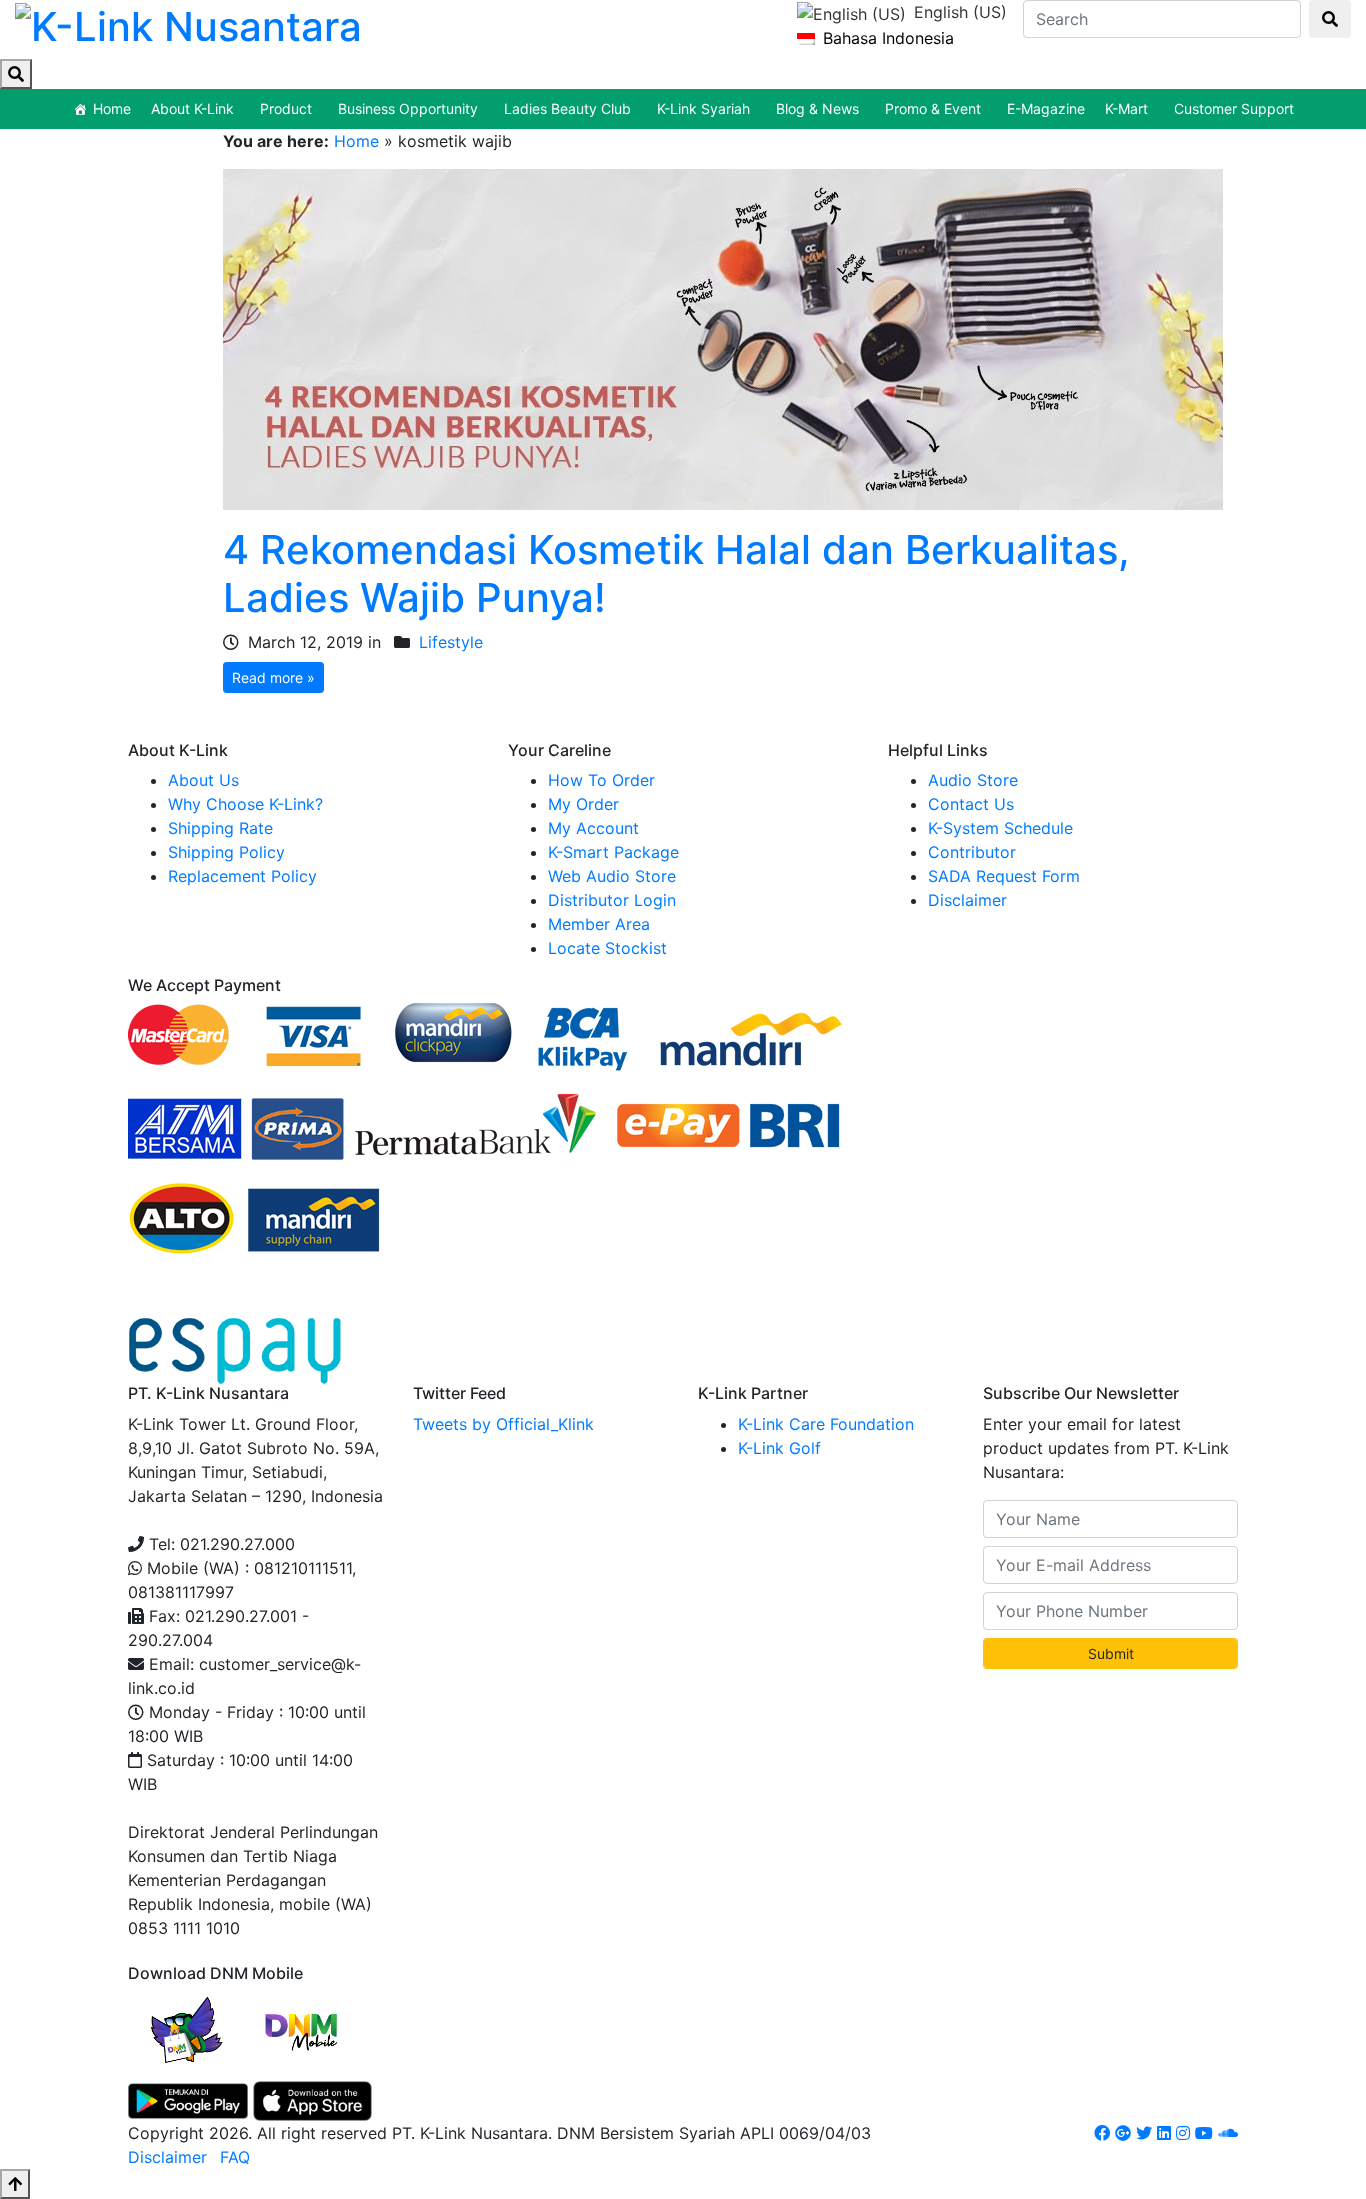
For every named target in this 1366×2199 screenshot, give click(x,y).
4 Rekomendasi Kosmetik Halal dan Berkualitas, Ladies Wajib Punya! (676, 573)
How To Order (601, 780)
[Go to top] (15, 2184)
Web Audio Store (612, 876)
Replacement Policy (242, 876)
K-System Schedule (1000, 828)
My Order (583, 804)
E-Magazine (1046, 108)
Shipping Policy (226, 852)
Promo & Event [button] (933, 108)
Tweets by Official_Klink (503, 1424)
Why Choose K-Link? (245, 804)
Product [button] (286, 108)
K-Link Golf (779, 1448)
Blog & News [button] (817, 108)
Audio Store (973, 780)
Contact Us (971, 804)
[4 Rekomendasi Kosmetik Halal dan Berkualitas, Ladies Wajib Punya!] (723, 338)
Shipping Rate (220, 828)
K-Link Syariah (703, 108)
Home (112, 108)
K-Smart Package (613, 852)
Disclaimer (967, 900)
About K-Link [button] (192, 108)
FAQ (235, 2157)
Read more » (273, 677)
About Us (203, 780)
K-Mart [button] (1126, 108)
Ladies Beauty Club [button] (567, 108)
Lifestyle (451, 642)
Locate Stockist (607, 948)
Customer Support (1234, 108)
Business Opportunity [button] (408, 108)
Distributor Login (612, 900)
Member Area (599, 924)
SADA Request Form (1004, 876)
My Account (593, 828)
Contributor (972, 852)
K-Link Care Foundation (826, 1424)
